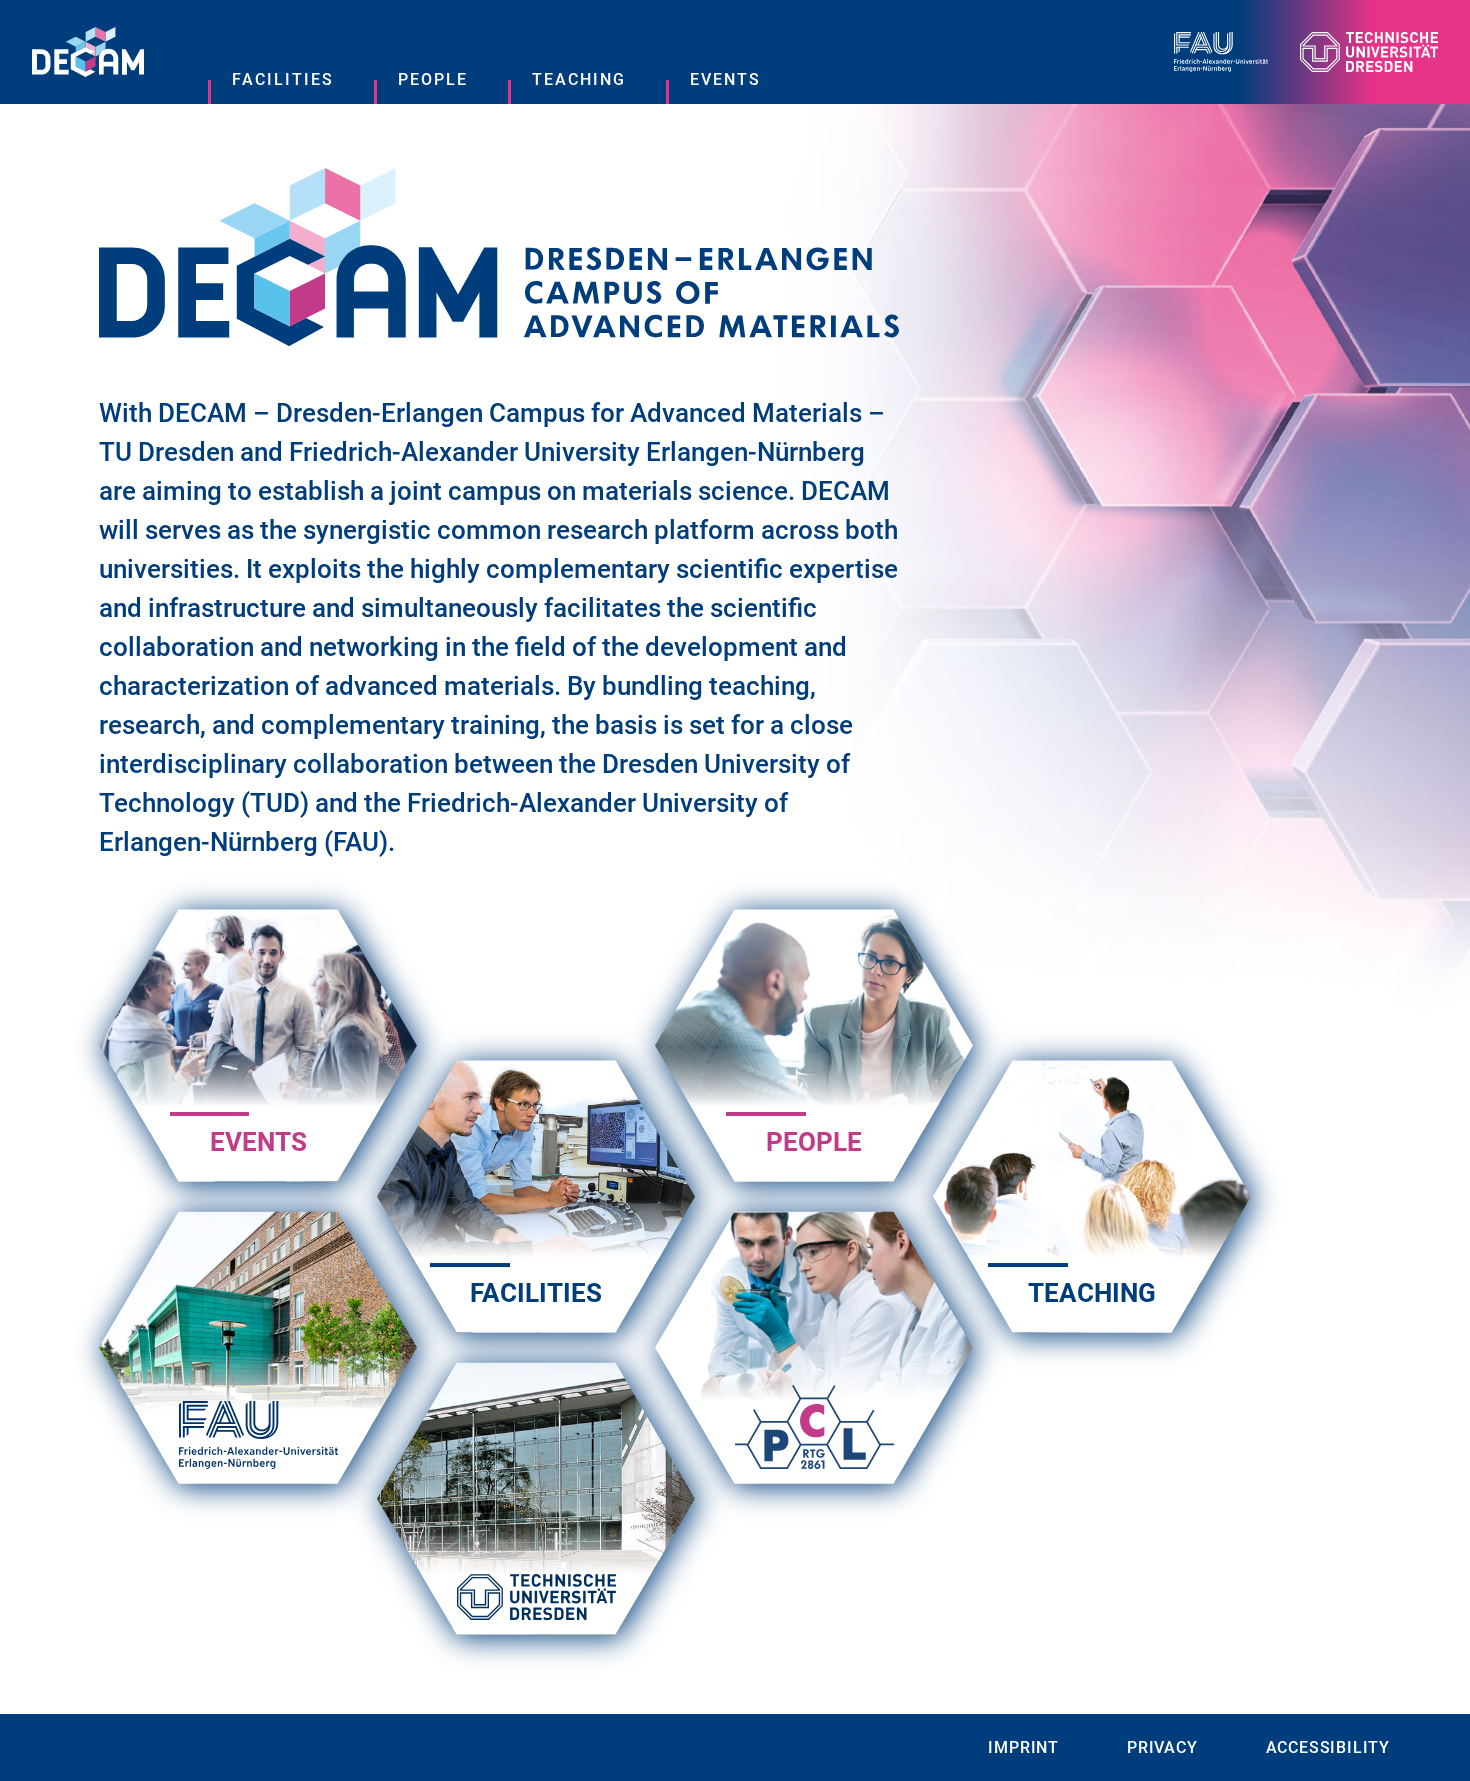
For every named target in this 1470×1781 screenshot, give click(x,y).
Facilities (283, 79)
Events (725, 79)
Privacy (1162, 1747)
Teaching (579, 79)
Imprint (1023, 1747)
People (433, 79)
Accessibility (1328, 1747)
